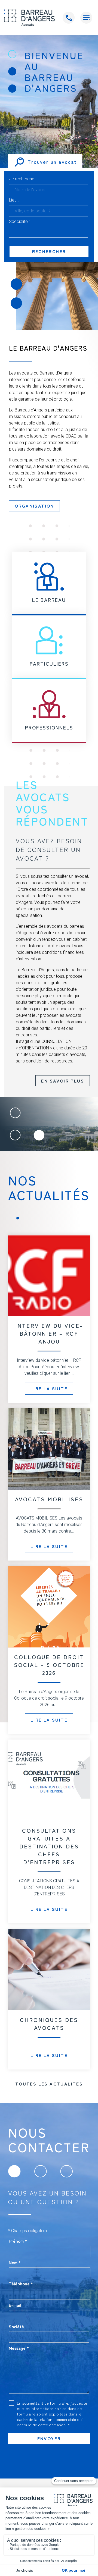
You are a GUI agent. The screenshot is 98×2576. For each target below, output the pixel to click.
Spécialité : (19, 222)
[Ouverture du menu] (86, 18)
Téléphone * (21, 2284)
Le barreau (49, 600)
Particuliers (49, 663)
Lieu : (14, 200)
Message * (19, 2348)
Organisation (34, 506)
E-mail (15, 2305)
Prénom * (18, 2241)
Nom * (15, 2262)
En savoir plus (63, 1081)
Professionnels (49, 727)
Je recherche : (23, 179)
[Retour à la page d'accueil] (29, 18)
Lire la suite (49, 1388)
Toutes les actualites (49, 2084)
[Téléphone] (69, 18)
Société (16, 2326)
